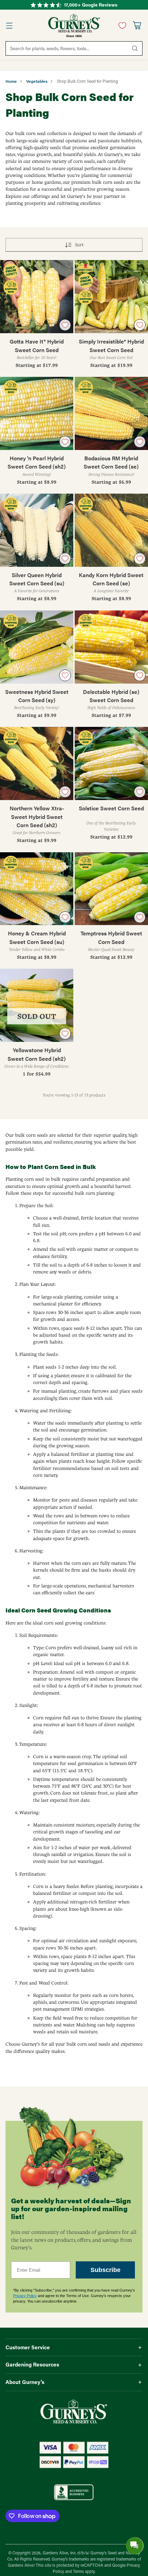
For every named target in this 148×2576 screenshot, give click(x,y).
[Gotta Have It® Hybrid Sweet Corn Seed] (37, 297)
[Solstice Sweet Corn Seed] (111, 763)
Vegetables (37, 81)
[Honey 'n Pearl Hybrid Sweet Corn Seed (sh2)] (37, 413)
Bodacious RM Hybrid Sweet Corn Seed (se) (111, 462)
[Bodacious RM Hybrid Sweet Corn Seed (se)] (111, 413)
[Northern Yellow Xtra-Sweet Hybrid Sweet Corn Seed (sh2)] (37, 763)
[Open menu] (9, 26)
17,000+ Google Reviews (91, 5)
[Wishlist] (121, 25)
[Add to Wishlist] (65, 325)
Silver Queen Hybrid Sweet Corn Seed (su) (37, 579)
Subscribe (105, 2270)
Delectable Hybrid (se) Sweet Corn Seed (111, 696)
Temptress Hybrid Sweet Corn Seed (111, 937)
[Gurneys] (74, 25)
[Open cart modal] (137, 26)
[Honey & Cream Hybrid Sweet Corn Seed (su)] (37, 889)
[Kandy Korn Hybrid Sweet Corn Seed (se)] (111, 530)
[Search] (135, 48)
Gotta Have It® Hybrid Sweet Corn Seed (37, 345)
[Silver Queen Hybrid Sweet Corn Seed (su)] (37, 530)
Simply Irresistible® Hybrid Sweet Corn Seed (111, 345)
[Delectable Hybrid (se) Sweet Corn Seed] (111, 647)
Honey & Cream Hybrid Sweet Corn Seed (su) (37, 937)
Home (11, 81)
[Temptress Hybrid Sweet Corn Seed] (111, 889)
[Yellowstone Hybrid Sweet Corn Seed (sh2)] (37, 1005)
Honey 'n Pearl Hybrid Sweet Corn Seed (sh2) (37, 462)
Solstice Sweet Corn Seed (111, 808)
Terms (79, 2571)
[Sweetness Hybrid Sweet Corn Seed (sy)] (37, 647)
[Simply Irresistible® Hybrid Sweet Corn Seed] (111, 297)
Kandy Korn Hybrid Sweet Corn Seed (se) (111, 579)
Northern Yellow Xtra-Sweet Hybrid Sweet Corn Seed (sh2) (37, 817)
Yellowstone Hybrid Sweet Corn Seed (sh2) (37, 1054)
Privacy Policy (25, 2296)
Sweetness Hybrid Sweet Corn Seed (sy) (37, 696)
